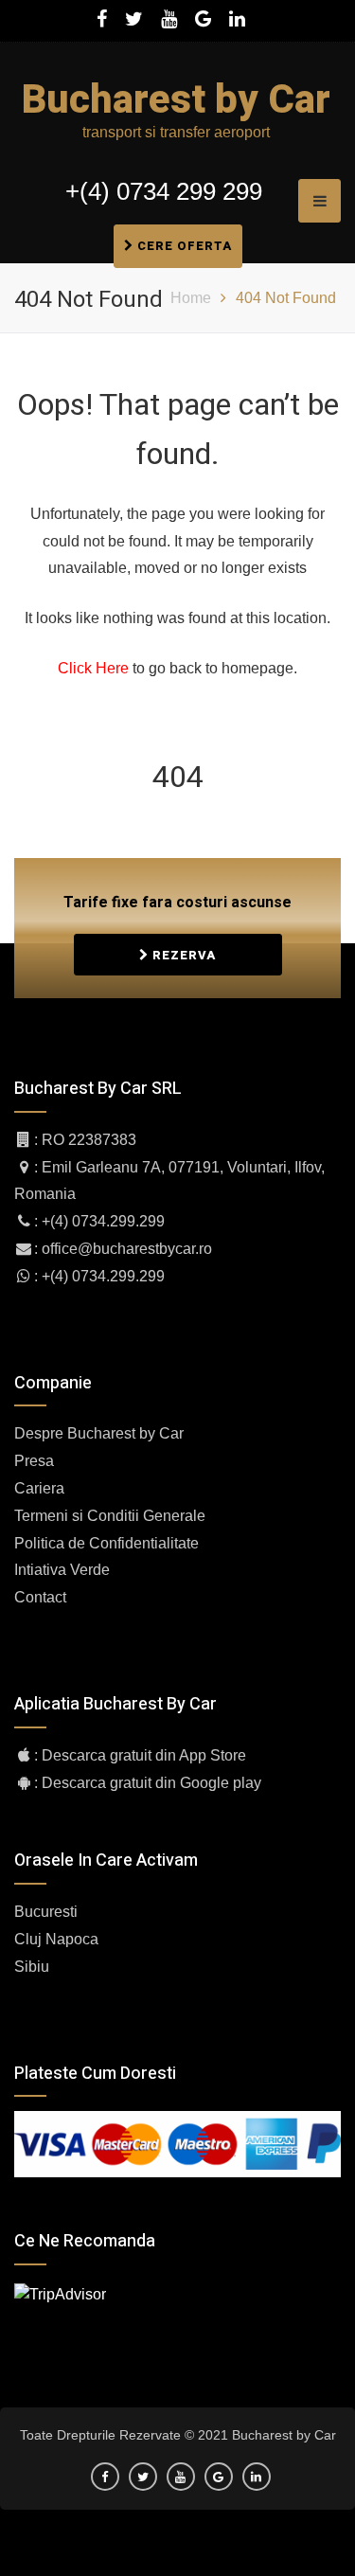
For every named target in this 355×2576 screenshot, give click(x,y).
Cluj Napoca (56, 1939)
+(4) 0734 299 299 (164, 191)
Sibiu (32, 1967)
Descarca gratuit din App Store (144, 1755)
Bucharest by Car (176, 100)
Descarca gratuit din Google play (151, 1783)
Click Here (95, 668)
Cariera (39, 1488)
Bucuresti (46, 1912)
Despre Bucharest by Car (99, 1433)
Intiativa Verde (62, 1570)
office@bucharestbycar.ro (127, 1249)
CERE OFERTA (183, 246)
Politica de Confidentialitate (106, 1543)
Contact (40, 1597)
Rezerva (182, 955)
